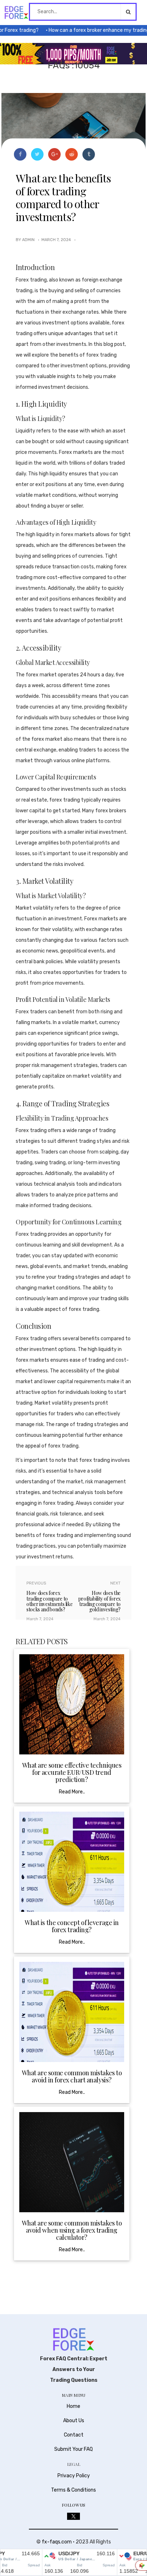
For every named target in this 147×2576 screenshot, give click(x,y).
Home (73, 2406)
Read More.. (72, 1792)
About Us (74, 2421)
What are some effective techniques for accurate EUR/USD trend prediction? (72, 1772)
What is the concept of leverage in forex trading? (72, 1926)
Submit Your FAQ (73, 2449)
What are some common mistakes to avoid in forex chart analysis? (72, 2076)
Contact (74, 2435)
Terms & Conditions (73, 2490)
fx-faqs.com (57, 2542)
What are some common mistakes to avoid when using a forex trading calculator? (72, 2230)
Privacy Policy (74, 2476)
